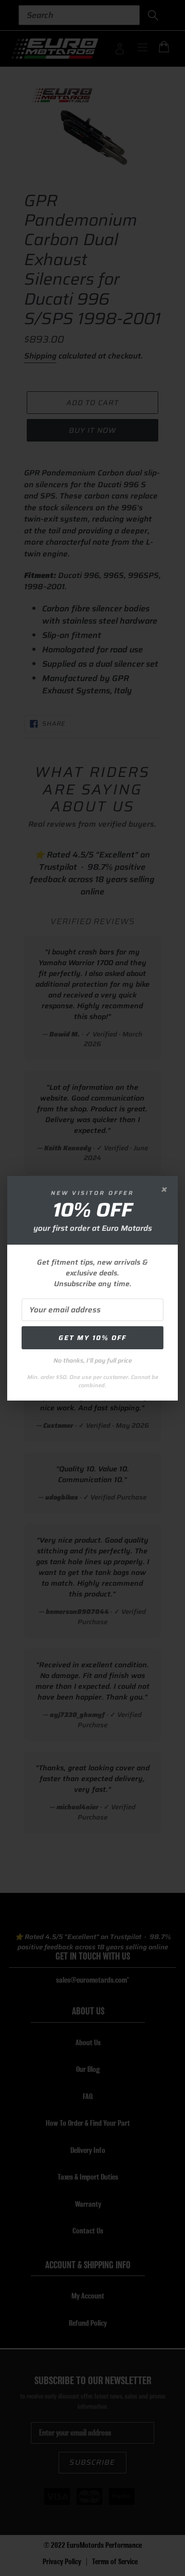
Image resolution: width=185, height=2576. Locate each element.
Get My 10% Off (92, 1338)
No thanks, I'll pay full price (93, 1360)
